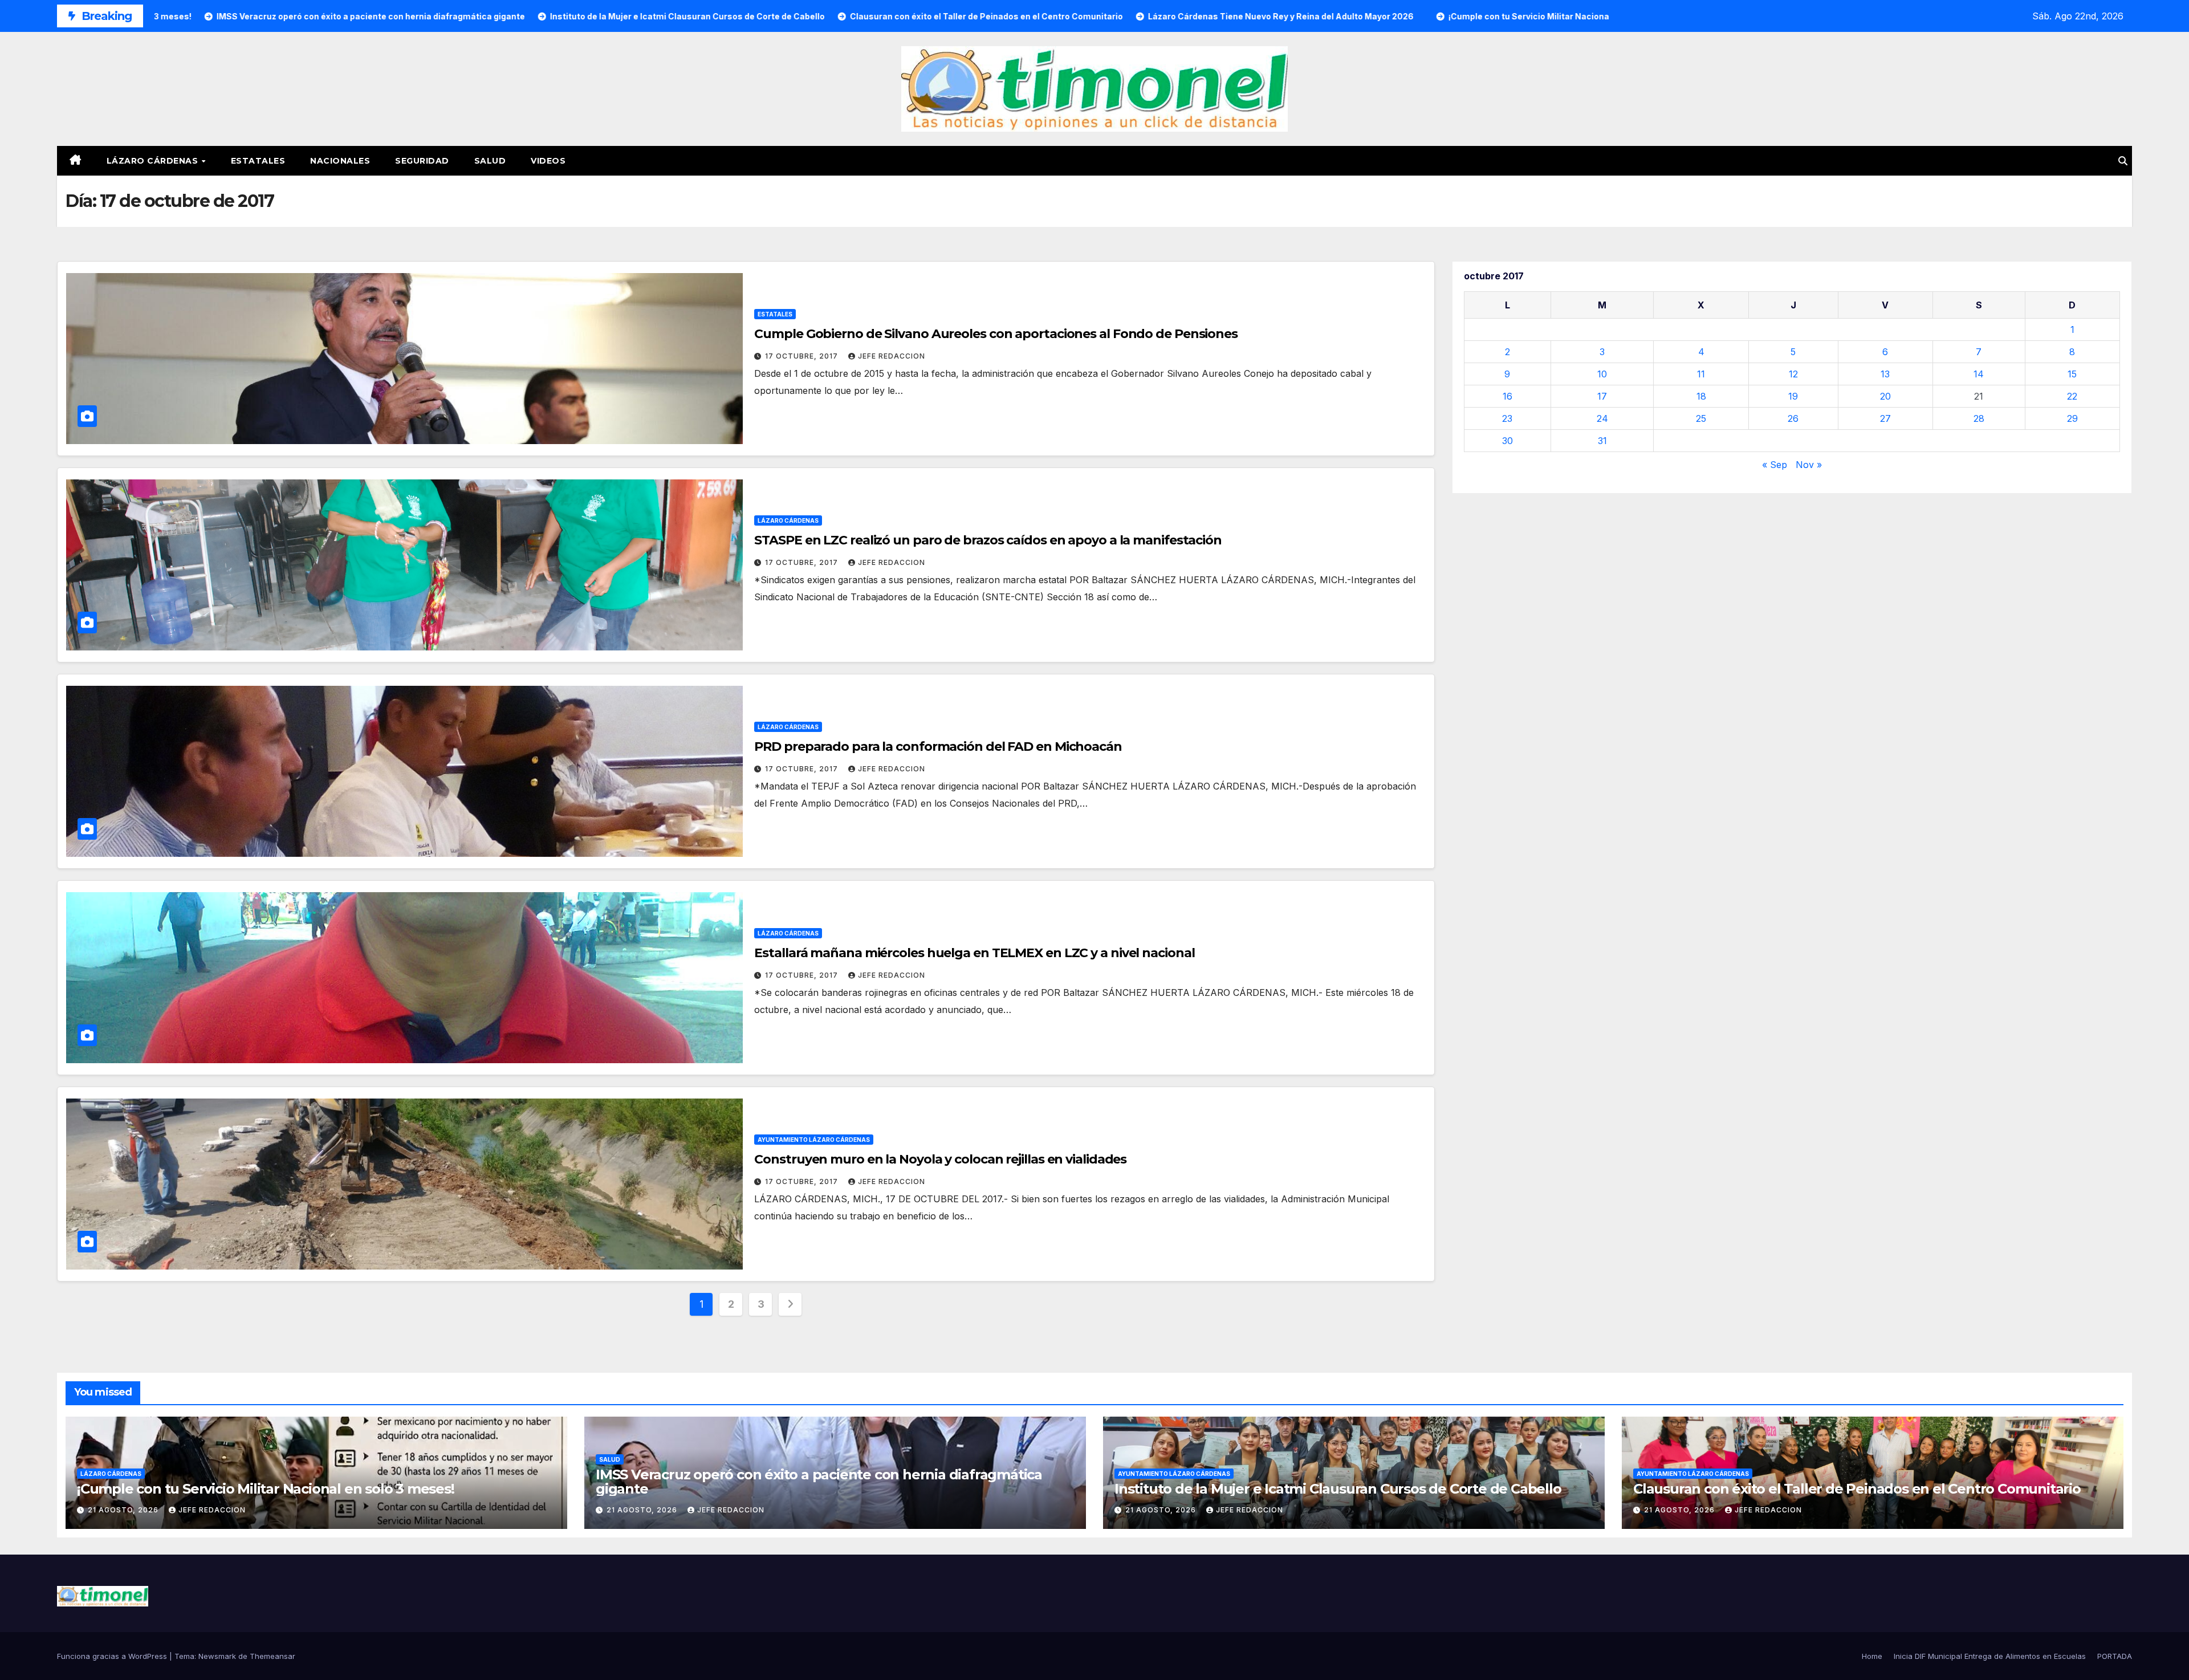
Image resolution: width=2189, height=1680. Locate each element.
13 (1885, 374)
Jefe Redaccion (892, 356)
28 (1979, 418)
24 (1602, 418)
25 (1701, 418)
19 (1793, 396)
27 (1885, 418)
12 (1793, 374)
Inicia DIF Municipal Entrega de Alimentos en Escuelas (1990, 1656)
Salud (490, 161)
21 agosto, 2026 (124, 1510)
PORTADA (2115, 1656)
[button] (2123, 161)
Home (1872, 1656)
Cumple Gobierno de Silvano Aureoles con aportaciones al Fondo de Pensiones (996, 334)
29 (2072, 418)
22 (2072, 396)
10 (1602, 374)
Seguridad (422, 161)
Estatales (258, 161)
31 (1602, 441)
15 (2072, 374)
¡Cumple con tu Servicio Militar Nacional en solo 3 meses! (266, 1489)
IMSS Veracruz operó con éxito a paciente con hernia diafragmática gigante (819, 1482)
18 (1701, 396)
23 (1507, 418)
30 (1508, 441)
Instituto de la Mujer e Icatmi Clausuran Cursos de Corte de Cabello (1338, 1489)
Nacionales (340, 161)
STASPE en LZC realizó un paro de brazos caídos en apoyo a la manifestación (988, 540)
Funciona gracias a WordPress (113, 1656)
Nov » (1809, 465)
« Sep (1775, 465)
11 (1701, 374)
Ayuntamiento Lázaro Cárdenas (814, 1140)
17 (1602, 396)
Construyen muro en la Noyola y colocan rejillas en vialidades (940, 1159)
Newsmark (217, 1656)
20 (1885, 396)
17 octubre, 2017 (803, 356)
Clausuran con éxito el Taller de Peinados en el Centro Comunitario (1857, 1489)
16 (1508, 396)
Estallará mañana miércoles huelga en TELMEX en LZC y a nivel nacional (974, 953)
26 (1793, 418)
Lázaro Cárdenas (154, 161)
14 (1979, 374)
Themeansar (272, 1656)
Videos (548, 161)
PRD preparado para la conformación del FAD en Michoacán (938, 747)
